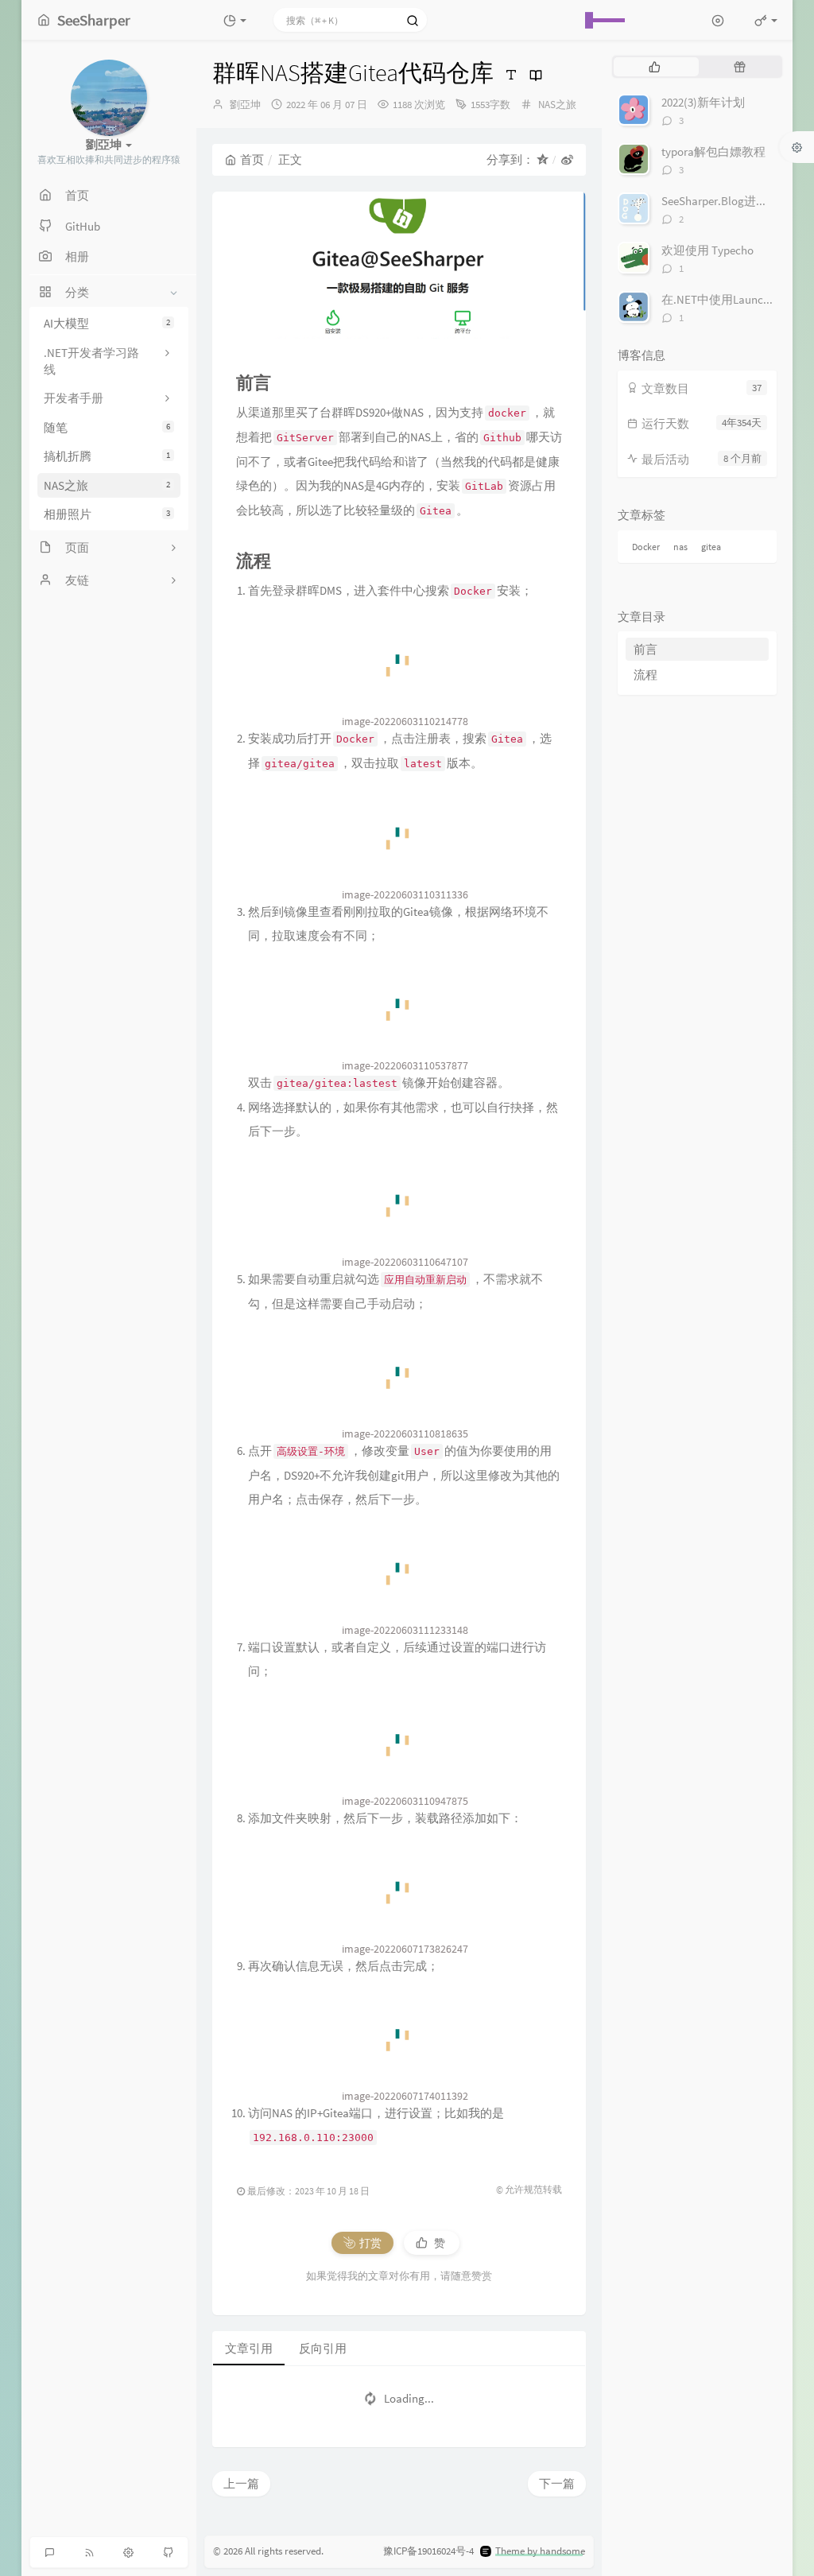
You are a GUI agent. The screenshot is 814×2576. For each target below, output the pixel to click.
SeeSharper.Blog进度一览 (727, 201)
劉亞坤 (245, 105)
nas (680, 547)
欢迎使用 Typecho (707, 250)
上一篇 (241, 2483)
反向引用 (323, 2348)
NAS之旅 (107, 485)
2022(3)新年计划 (703, 102)
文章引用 (249, 2348)
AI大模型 (107, 323)
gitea (711, 547)
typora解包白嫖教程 (713, 151)
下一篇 (557, 2483)
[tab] (655, 67)
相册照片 (107, 514)
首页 (252, 159)
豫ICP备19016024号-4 (428, 2551)
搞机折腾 (107, 456)
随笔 (107, 427)
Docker (646, 547)
